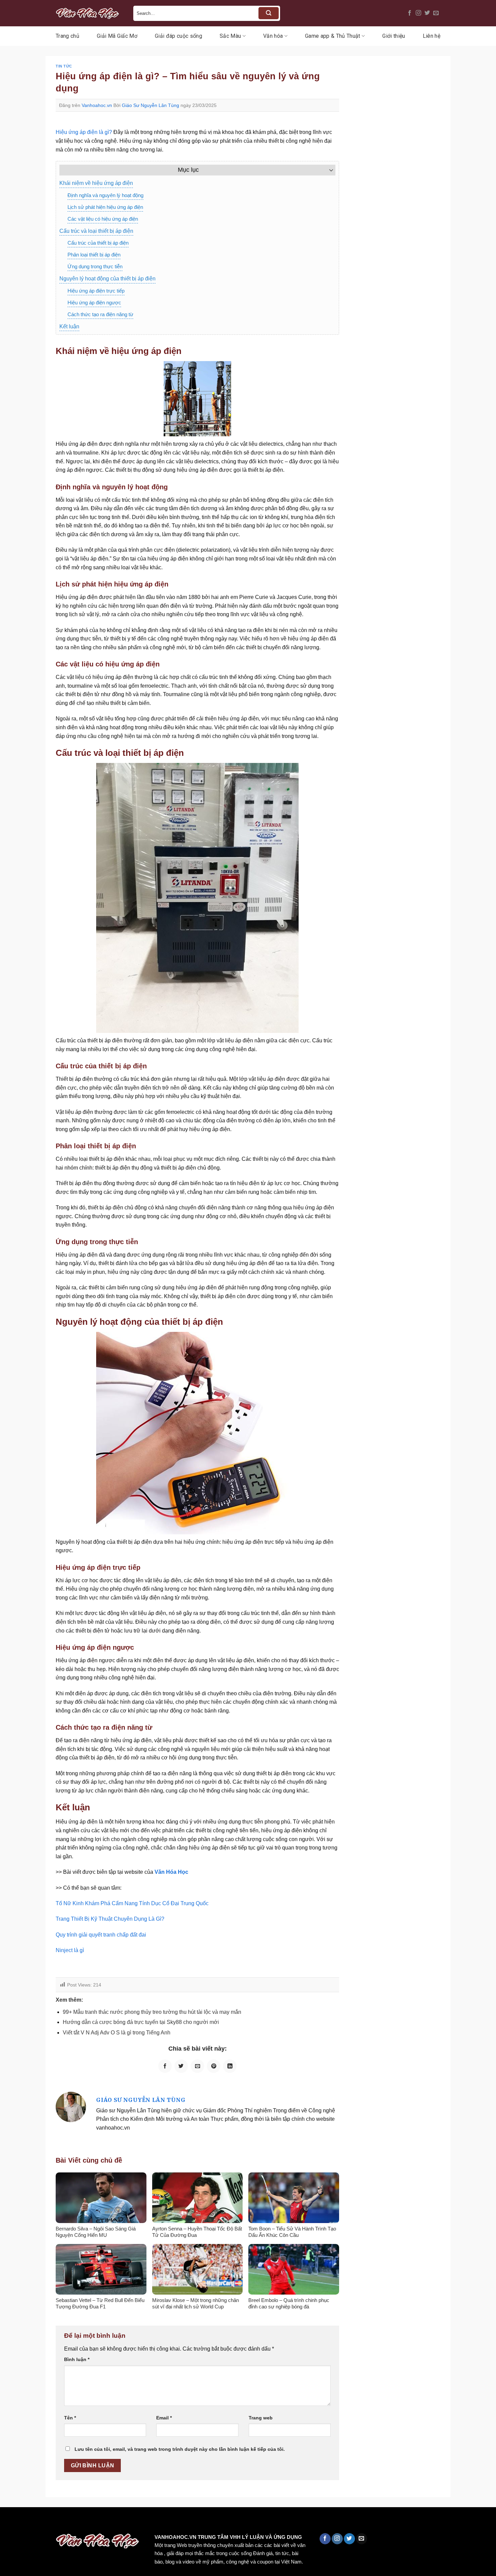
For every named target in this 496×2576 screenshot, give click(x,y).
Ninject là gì (70, 1950)
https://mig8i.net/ (134, 2522)
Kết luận (69, 326)
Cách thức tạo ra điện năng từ (100, 314)
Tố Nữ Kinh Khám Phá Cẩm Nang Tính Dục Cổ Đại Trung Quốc (132, 1903)
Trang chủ (67, 36)
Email (164, 2418)
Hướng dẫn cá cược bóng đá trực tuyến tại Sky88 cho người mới (141, 2022)
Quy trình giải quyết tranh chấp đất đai (102, 1935)
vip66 (53, 2522)
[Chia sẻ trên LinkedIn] (230, 2066)
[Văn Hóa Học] (89, 13)
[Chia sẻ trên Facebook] (165, 2066)
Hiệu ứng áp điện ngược (94, 303)
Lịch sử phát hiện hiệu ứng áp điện (105, 207)
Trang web (261, 2418)
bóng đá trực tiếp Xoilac (248, 2522)
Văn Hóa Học (171, 1872)
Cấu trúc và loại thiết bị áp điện (96, 231)
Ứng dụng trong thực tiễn (95, 266)
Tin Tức (64, 66)
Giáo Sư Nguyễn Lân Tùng (150, 105)
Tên (70, 2418)
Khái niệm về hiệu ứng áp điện (96, 183)
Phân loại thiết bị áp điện (94, 255)
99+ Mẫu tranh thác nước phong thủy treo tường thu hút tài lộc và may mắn (152, 2012)
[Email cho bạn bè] (197, 2066)
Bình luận (77, 2359)
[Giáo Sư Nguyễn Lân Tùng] (71, 2107)
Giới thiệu (394, 36)
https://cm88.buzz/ (86, 2522)
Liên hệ (432, 36)
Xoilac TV (296, 2522)
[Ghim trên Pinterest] (214, 2066)
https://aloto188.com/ (187, 2522)
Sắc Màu (230, 36)
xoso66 (31, 2522)
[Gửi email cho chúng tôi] (436, 13)
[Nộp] (269, 13)
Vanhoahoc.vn (97, 105)
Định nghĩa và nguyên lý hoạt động (105, 195)
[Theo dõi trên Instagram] (418, 13)
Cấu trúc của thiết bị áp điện (98, 243)
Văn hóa (273, 36)
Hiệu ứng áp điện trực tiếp (96, 291)
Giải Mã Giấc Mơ (117, 36)
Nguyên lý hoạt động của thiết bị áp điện (107, 279)
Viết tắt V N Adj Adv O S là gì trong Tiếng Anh (117, 2033)
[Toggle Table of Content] (328, 170)
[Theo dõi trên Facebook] (410, 13)
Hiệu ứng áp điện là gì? (84, 132)
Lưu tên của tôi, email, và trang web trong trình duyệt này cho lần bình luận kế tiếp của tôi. (180, 2449)
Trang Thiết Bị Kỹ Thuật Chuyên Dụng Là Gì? (110, 1919)
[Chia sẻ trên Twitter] (181, 2066)
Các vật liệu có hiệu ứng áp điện (103, 219)
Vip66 (8, 2522)
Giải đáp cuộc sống (178, 36)
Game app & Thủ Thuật (333, 36)
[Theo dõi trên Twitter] (427, 13)
